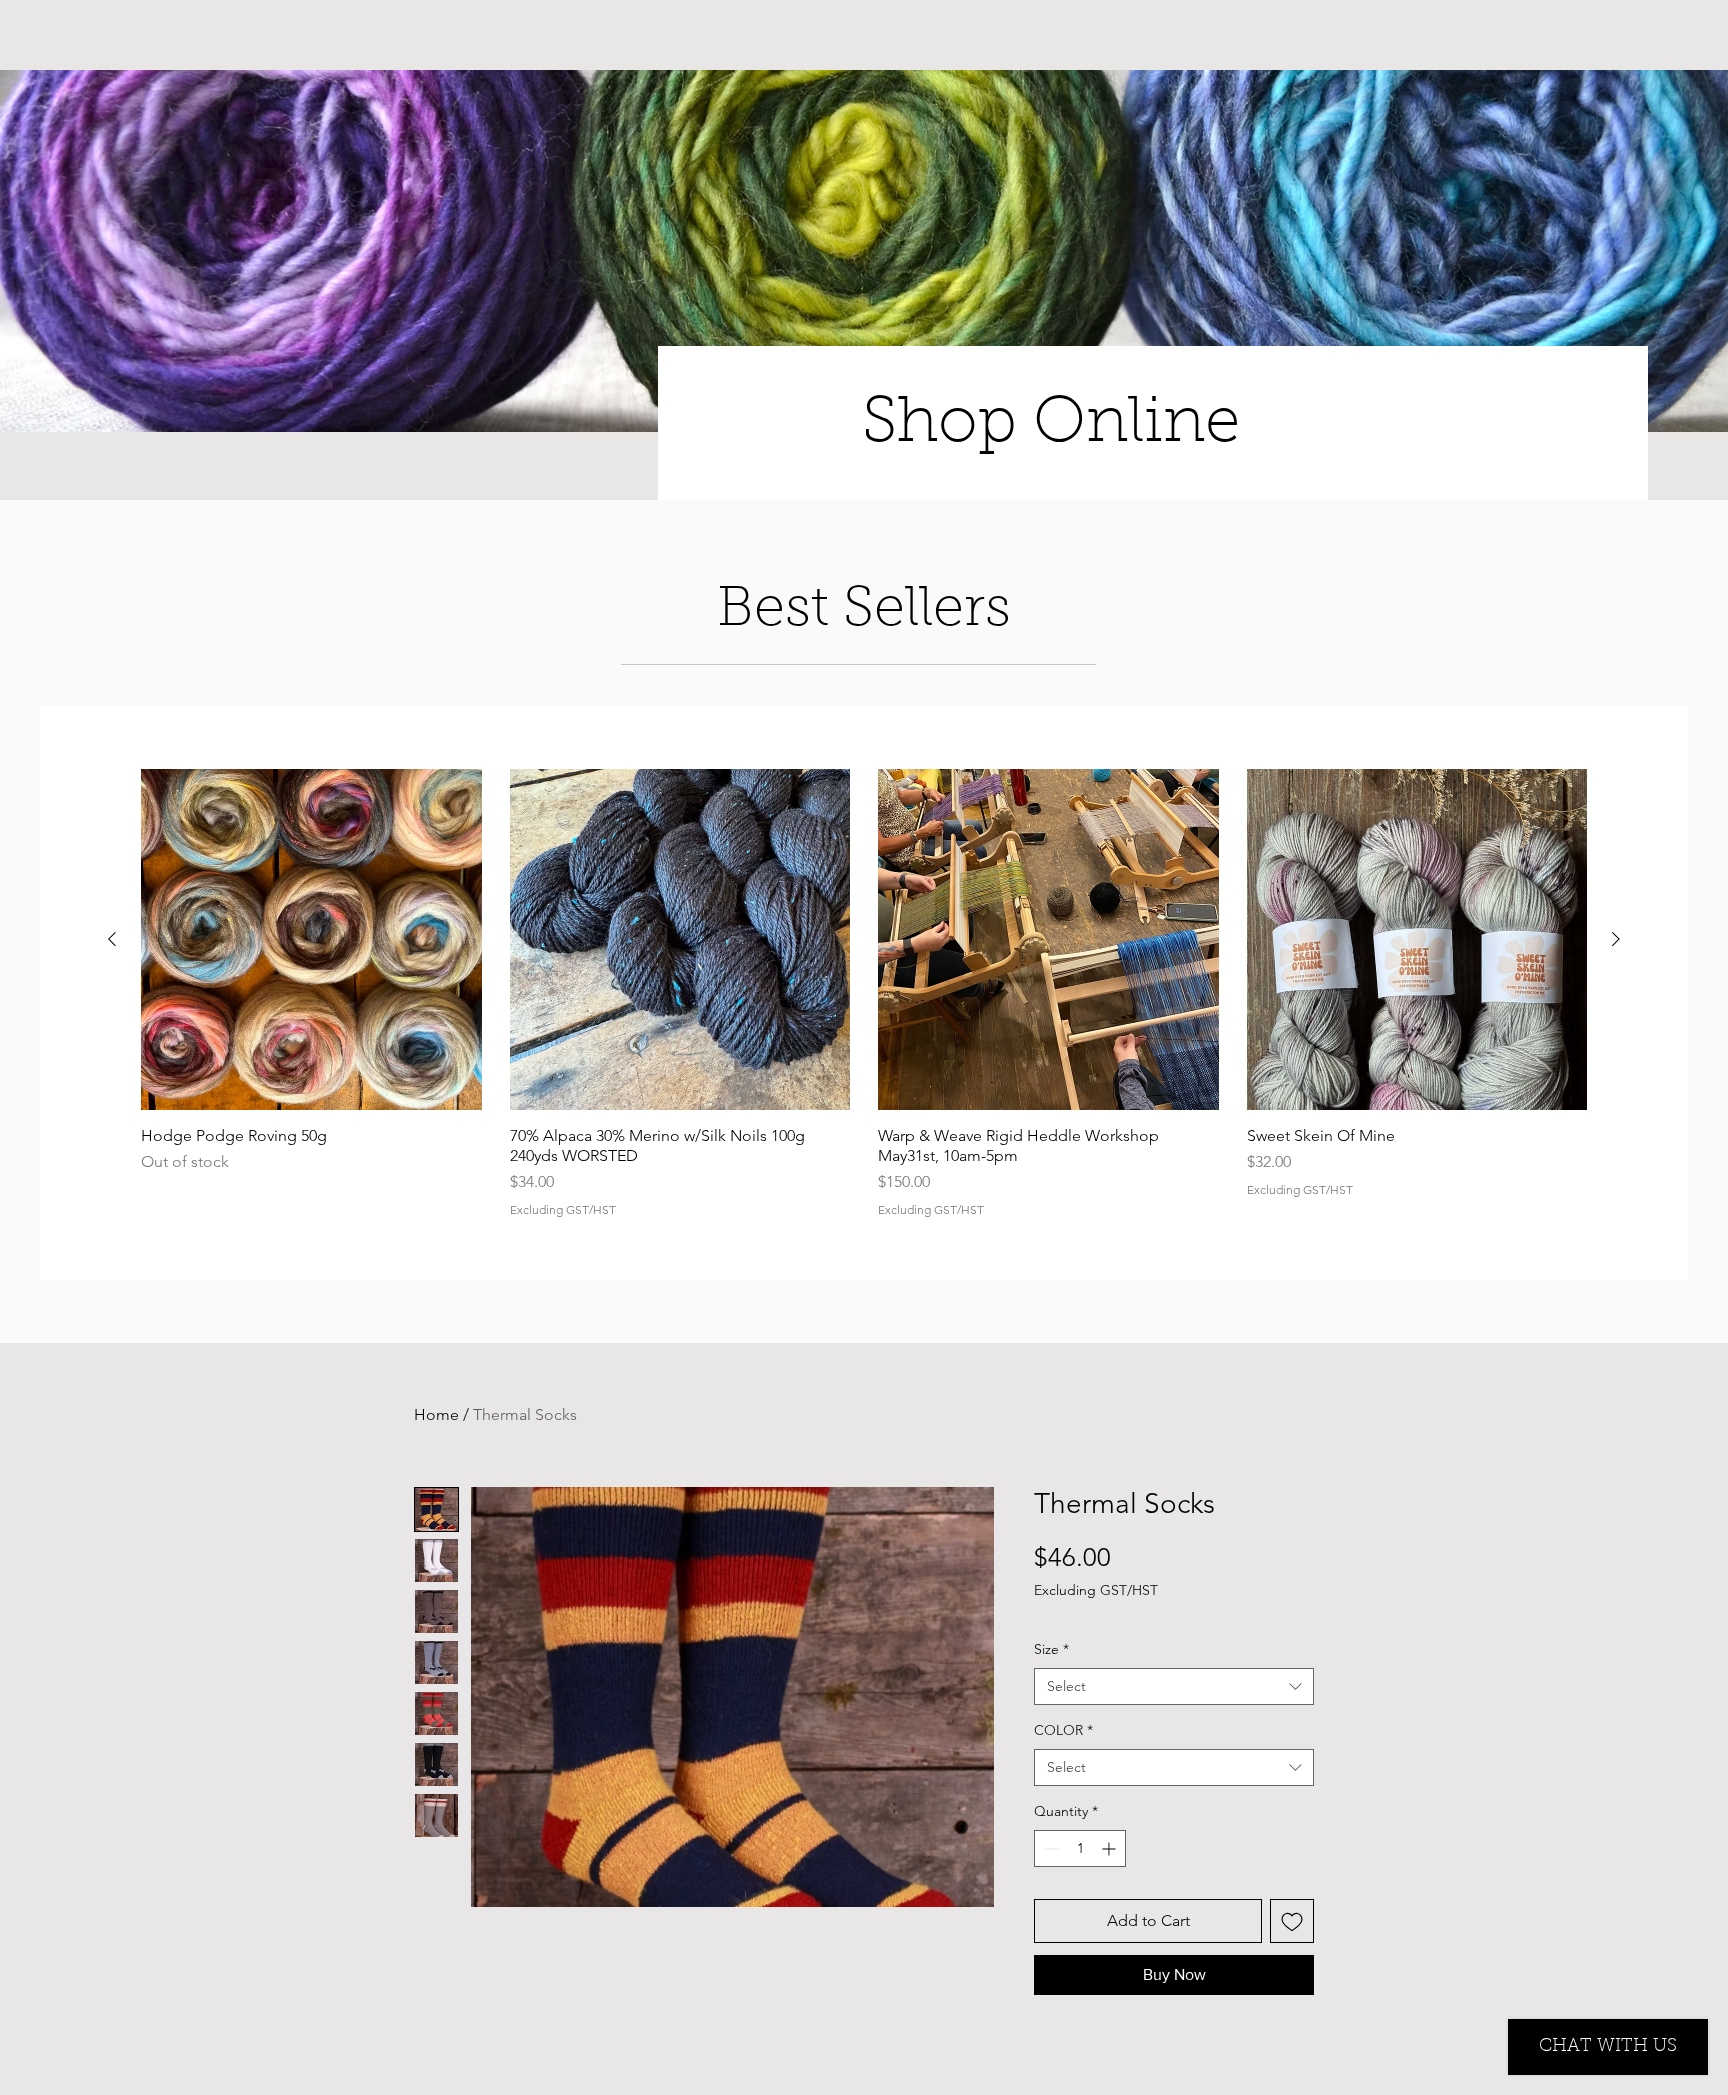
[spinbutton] (1080, 1848)
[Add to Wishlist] (1292, 1921)
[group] (864, 993)
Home (436, 1414)
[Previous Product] (112, 939)
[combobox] (1174, 1687)
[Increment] (1110, 1848)
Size (1051, 1649)
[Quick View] (311, 939)
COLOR (1063, 1730)
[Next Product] (1616, 939)
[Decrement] (1049, 1848)
